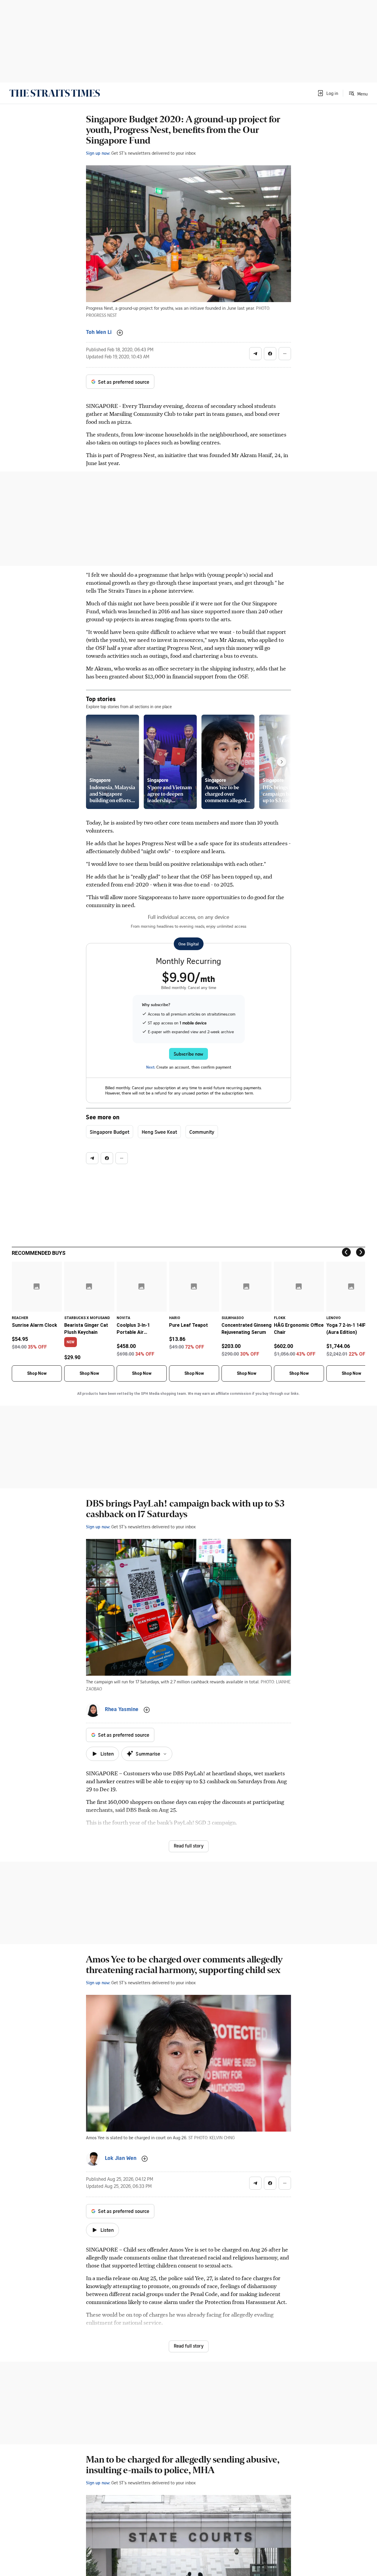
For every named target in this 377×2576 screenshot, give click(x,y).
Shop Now (37, 1373)
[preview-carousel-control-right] (282, 762)
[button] (328, 93)
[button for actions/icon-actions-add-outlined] (120, 333)
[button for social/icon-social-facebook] (270, 354)
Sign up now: (98, 153)
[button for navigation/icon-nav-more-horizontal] (285, 354)
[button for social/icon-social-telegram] (255, 354)
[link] (55, 93)
